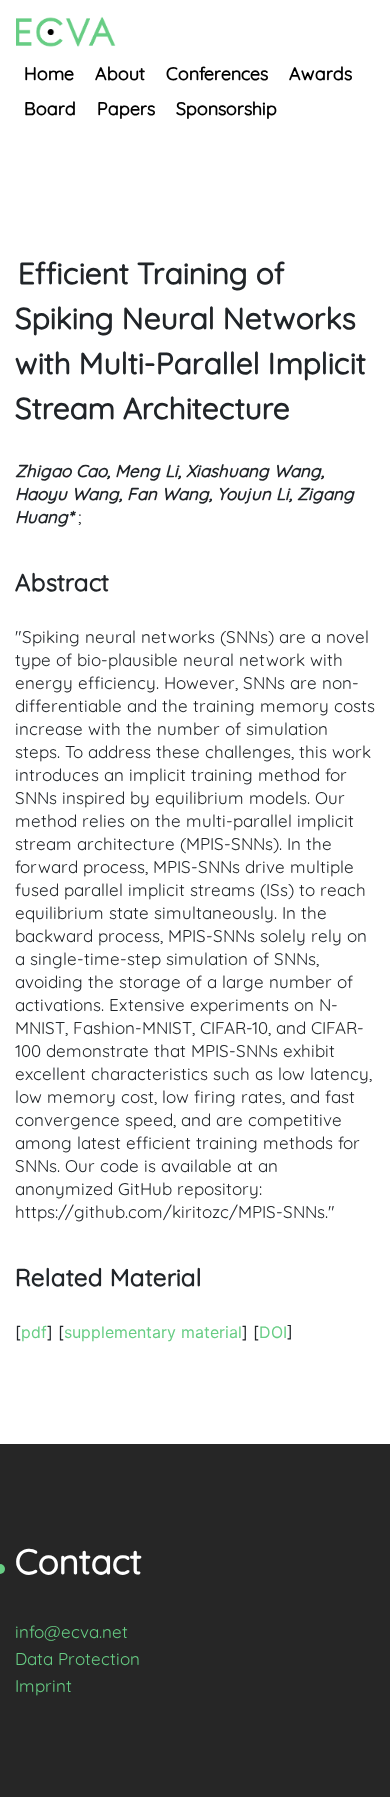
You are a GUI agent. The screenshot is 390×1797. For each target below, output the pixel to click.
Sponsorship (226, 108)
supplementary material (153, 1332)
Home (49, 73)
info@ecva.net (71, 1631)
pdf (34, 1332)
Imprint (43, 1685)
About (120, 73)
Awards (320, 73)
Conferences (217, 73)
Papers (126, 108)
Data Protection (77, 1658)
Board (50, 108)
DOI (273, 1332)
